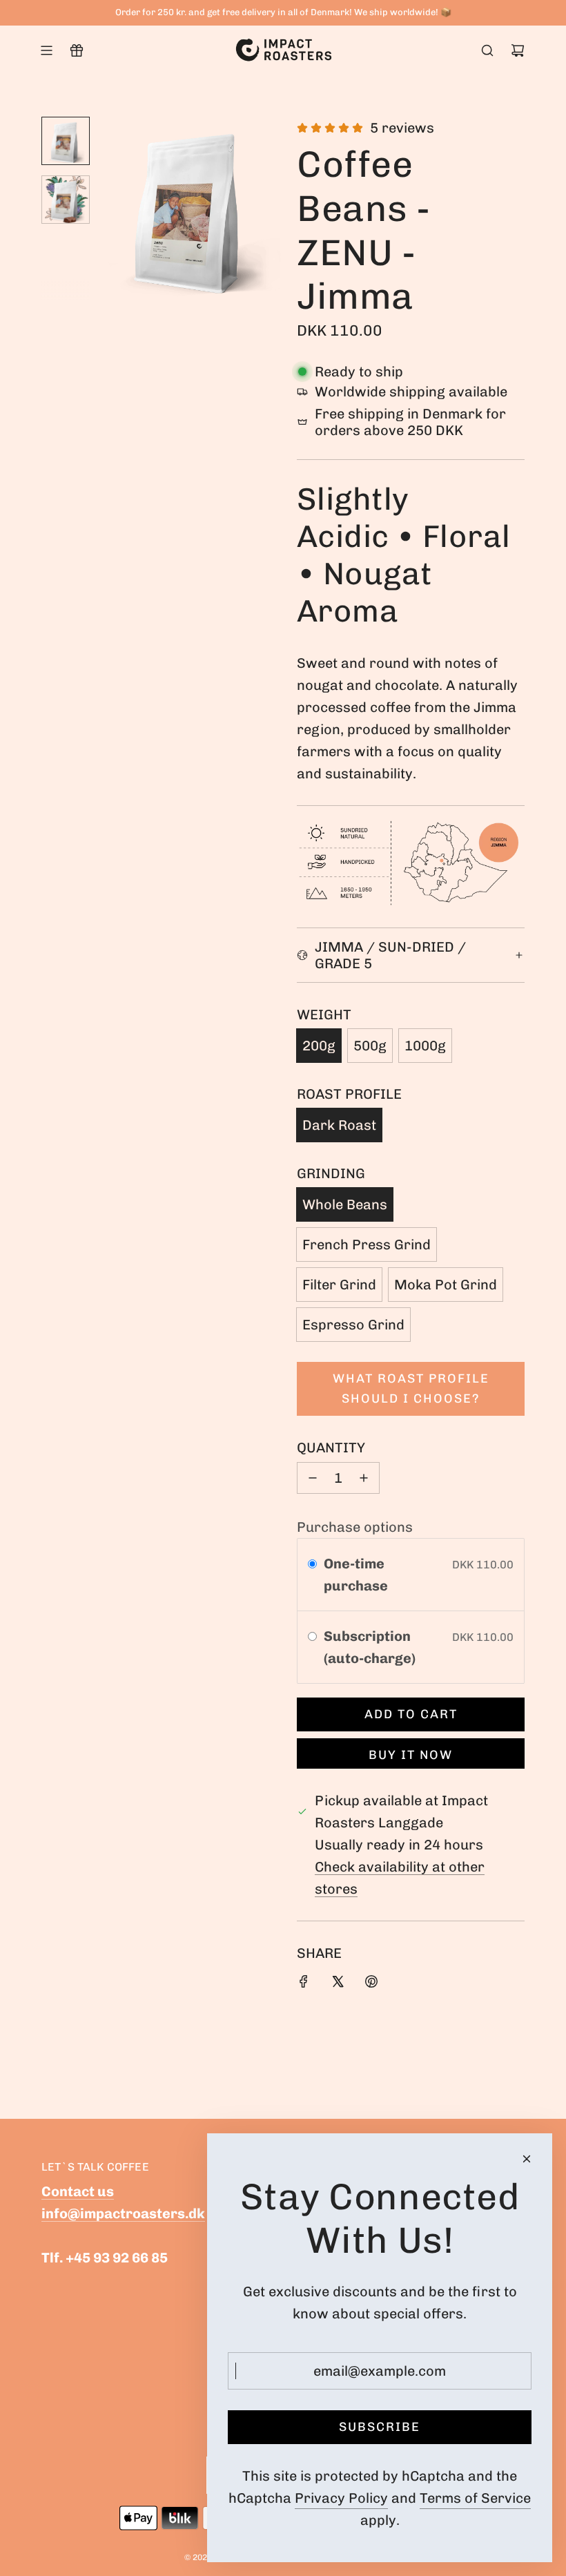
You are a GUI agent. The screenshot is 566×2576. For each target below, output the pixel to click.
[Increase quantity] (364, 1478)
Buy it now (411, 1755)
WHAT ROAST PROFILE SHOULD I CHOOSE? (411, 1388)
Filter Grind (339, 1285)
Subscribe (380, 2427)
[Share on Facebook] (304, 1983)
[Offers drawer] (77, 50)
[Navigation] (46, 50)
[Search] (487, 50)
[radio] (312, 1564)
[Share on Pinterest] (371, 1983)
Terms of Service (475, 2498)
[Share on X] (338, 1983)
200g (319, 1046)
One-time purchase (356, 1575)
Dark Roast (339, 1125)
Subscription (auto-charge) (371, 1647)
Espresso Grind (353, 1325)
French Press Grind (367, 1244)
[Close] (527, 2159)
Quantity (331, 1448)
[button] (111, 209)
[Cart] (518, 50)
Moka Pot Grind (446, 1285)
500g (370, 1046)
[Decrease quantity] (313, 1478)
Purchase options (355, 1527)
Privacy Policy (341, 2498)
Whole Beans (345, 1204)
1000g (425, 1046)
